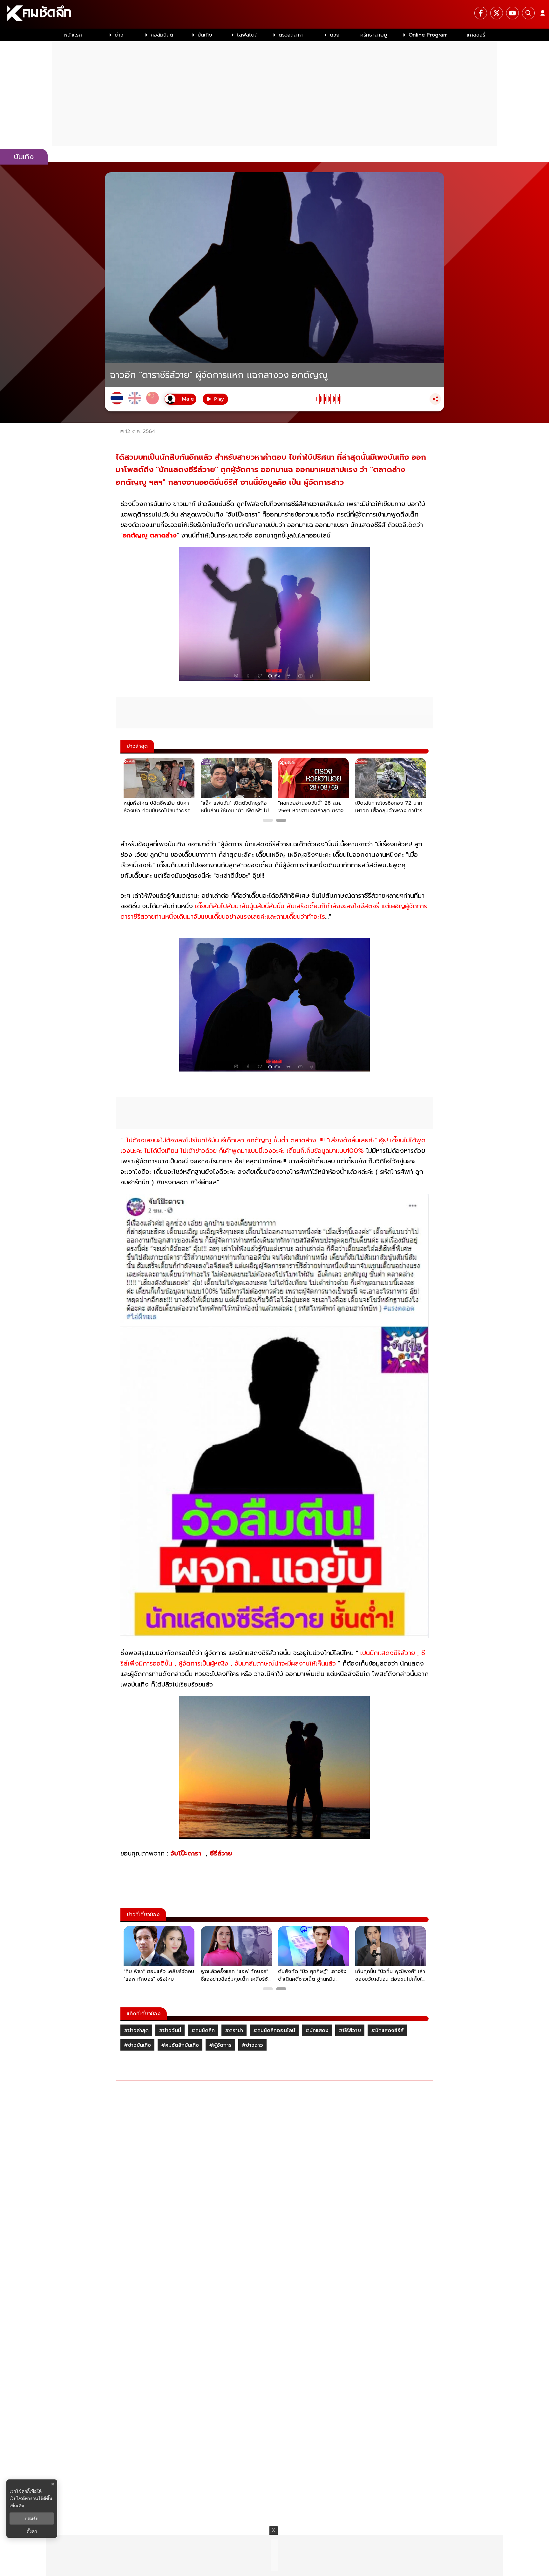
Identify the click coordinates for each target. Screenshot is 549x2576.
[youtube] (512, 13)
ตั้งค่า (32, 2531)
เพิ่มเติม (17, 2506)
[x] (497, 13)
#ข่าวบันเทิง (137, 2045)
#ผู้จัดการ (220, 2045)
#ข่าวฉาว (252, 2045)
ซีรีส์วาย (222, 1853)
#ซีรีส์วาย (350, 2031)
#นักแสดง (317, 2031)
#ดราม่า (234, 2031)
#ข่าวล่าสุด (136, 2031)
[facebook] (481, 13)
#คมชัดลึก (203, 2031)
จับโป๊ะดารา (187, 1853)
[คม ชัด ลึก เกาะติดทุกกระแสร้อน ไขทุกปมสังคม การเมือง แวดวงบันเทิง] (274, 14)
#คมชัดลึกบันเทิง (180, 2045)
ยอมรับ (32, 2519)
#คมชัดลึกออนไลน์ (274, 2031)
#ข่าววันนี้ (170, 2031)
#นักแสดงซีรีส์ (387, 2031)
